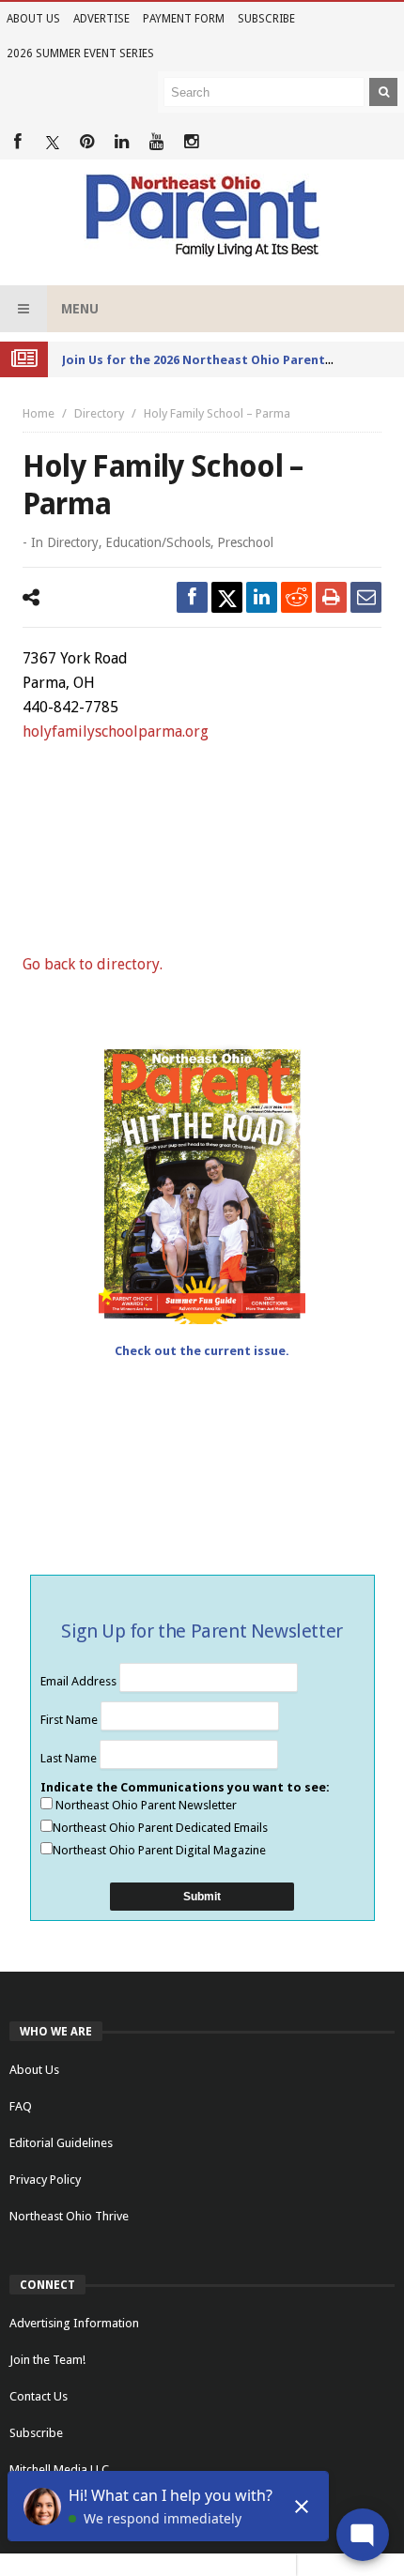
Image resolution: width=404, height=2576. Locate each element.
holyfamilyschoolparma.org (116, 732)
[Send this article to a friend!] (366, 597)
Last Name (70, 1758)
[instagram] (191, 142)
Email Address (80, 1681)
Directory (99, 413)
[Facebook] (17, 142)
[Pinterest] (87, 142)
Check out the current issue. (202, 1351)
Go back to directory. (93, 964)
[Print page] (331, 597)
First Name (70, 1720)
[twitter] (227, 597)
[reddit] (296, 597)
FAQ (21, 2106)
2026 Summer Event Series (80, 53)
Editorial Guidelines (61, 2143)
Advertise (101, 19)
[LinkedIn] (122, 142)
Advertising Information (74, 2323)
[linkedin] (262, 597)
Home (39, 413)
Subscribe (266, 19)
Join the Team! (47, 2360)
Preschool (245, 542)
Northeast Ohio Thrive (69, 2216)
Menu (80, 309)
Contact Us (39, 2396)
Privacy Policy (45, 2180)
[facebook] (192, 597)
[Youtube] (156, 142)
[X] (52, 142)
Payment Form (184, 19)
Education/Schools (158, 542)
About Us (33, 19)
